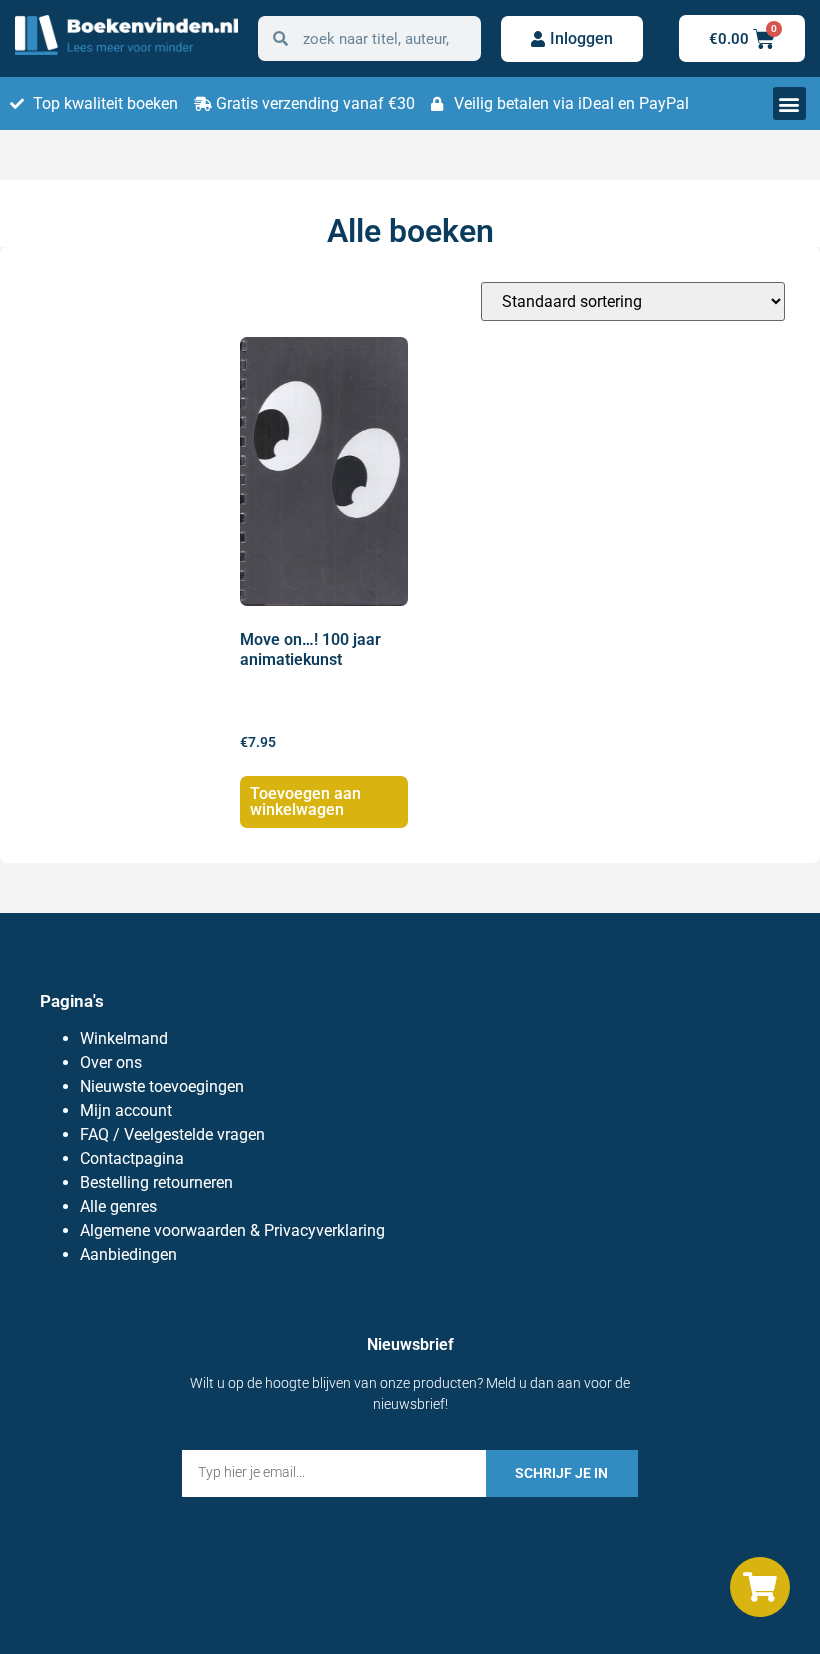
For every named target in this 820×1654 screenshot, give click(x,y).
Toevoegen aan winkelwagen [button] (305, 801)
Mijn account (126, 1110)
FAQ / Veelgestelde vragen (172, 1134)
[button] (789, 103)
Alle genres (118, 1206)
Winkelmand (124, 1038)
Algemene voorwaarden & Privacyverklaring (232, 1230)
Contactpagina (132, 1158)
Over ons (111, 1062)
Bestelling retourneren (156, 1182)
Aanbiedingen (128, 1254)
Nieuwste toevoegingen (162, 1086)
